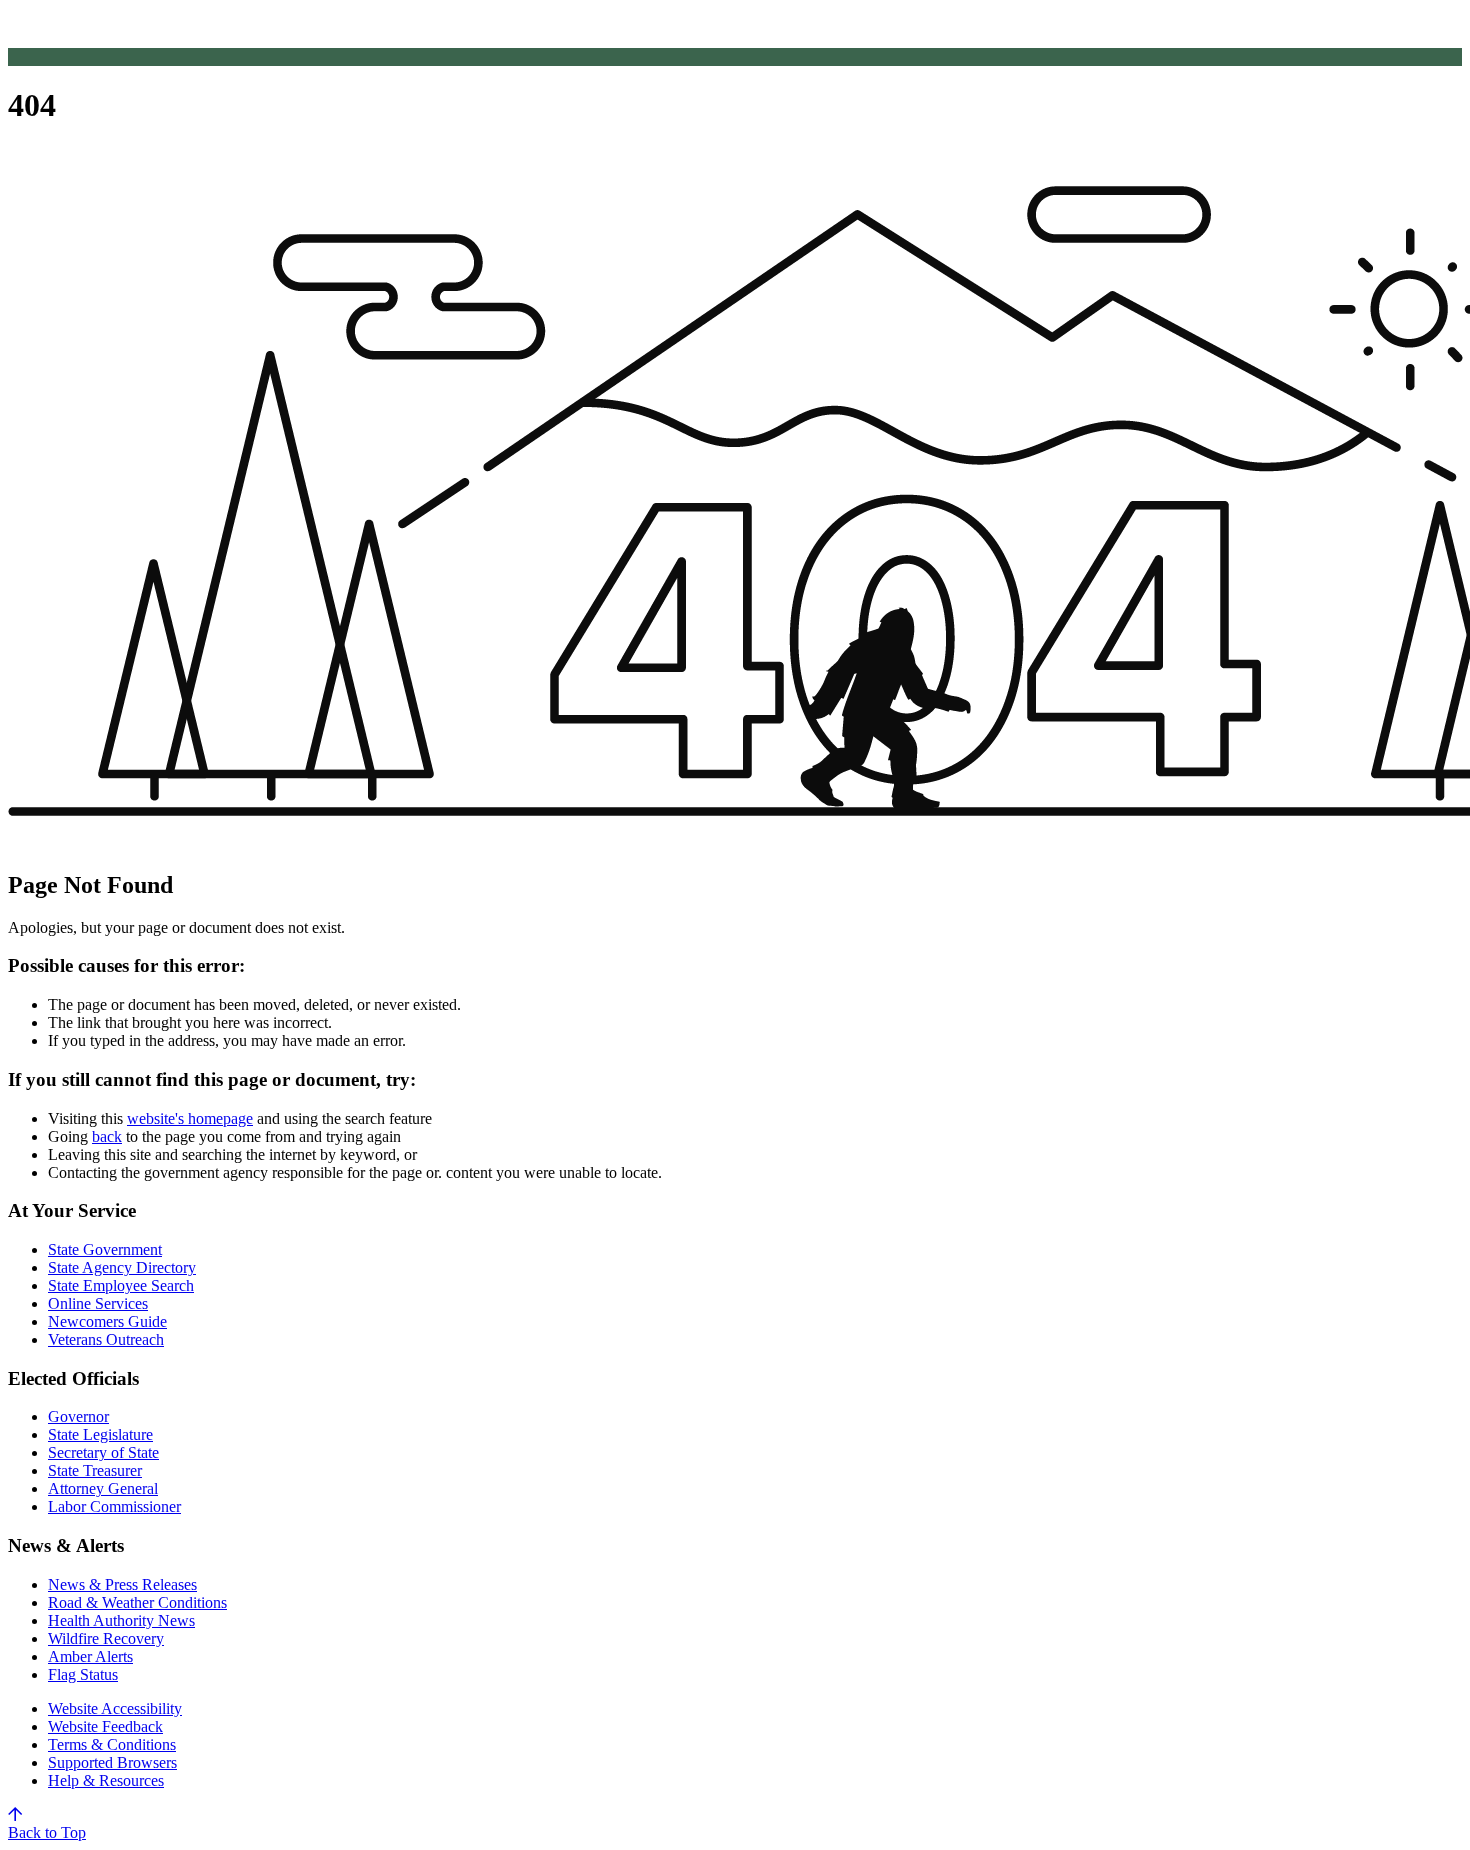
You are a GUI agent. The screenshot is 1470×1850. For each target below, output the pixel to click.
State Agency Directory (122, 1267)
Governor (78, 1416)
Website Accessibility (115, 1708)
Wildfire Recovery (106, 1638)
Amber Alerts (90, 1656)
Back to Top (47, 1832)
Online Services (98, 1303)
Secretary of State (103, 1452)
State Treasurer (95, 1470)
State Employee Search (121, 1285)
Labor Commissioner (114, 1506)
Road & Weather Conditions (137, 1602)
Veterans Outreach (106, 1339)
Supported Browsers (112, 1762)
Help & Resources (106, 1780)
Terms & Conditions (112, 1744)
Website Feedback (105, 1726)
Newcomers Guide (107, 1321)
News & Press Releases (122, 1584)
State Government (105, 1249)
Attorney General (103, 1488)
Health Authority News (121, 1620)
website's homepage (190, 1118)
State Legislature (100, 1434)
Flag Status (83, 1674)
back (107, 1136)
